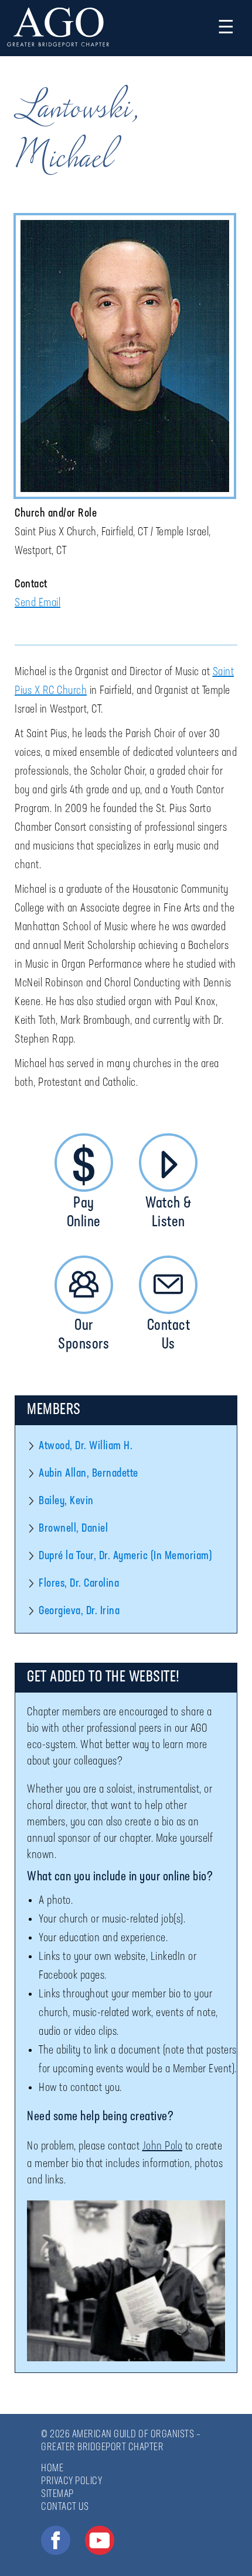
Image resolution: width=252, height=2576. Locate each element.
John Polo (163, 2147)
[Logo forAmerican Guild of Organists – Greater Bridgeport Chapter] (59, 28)
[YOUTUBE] (100, 2540)
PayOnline (84, 1213)
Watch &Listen (168, 1213)
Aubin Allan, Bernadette (88, 1474)
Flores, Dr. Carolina (79, 1584)
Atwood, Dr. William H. (86, 1446)
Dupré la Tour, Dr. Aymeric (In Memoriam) (125, 1556)
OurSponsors (84, 1335)
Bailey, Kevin (66, 1501)
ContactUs (169, 1335)
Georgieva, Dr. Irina (79, 1611)
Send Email (38, 603)
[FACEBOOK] (56, 2540)
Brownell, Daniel (73, 1529)
